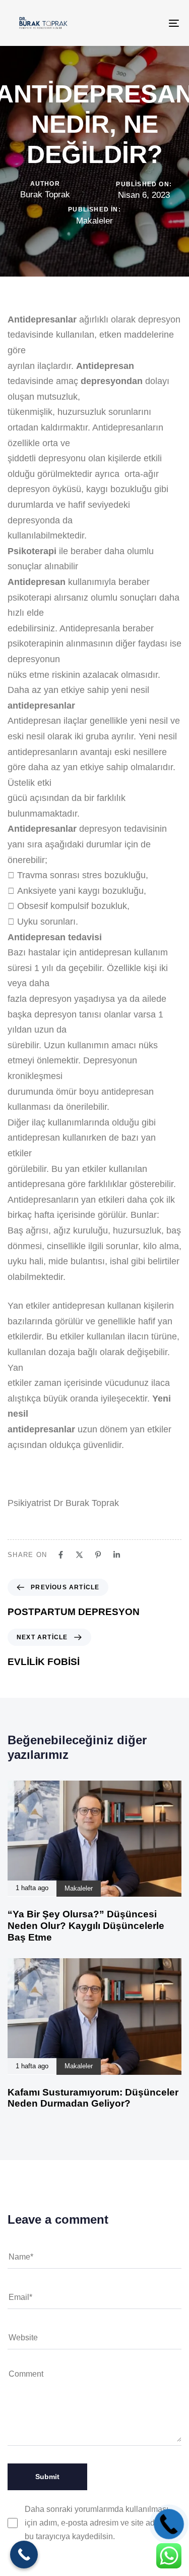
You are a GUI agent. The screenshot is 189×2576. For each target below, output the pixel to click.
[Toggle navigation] (151, 23)
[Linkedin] (117, 1555)
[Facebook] (61, 1555)
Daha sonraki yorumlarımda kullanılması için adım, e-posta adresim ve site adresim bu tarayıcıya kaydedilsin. (100, 2523)
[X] (79, 1555)
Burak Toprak (45, 195)
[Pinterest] (98, 1555)
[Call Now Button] (24, 2555)
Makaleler (94, 221)
